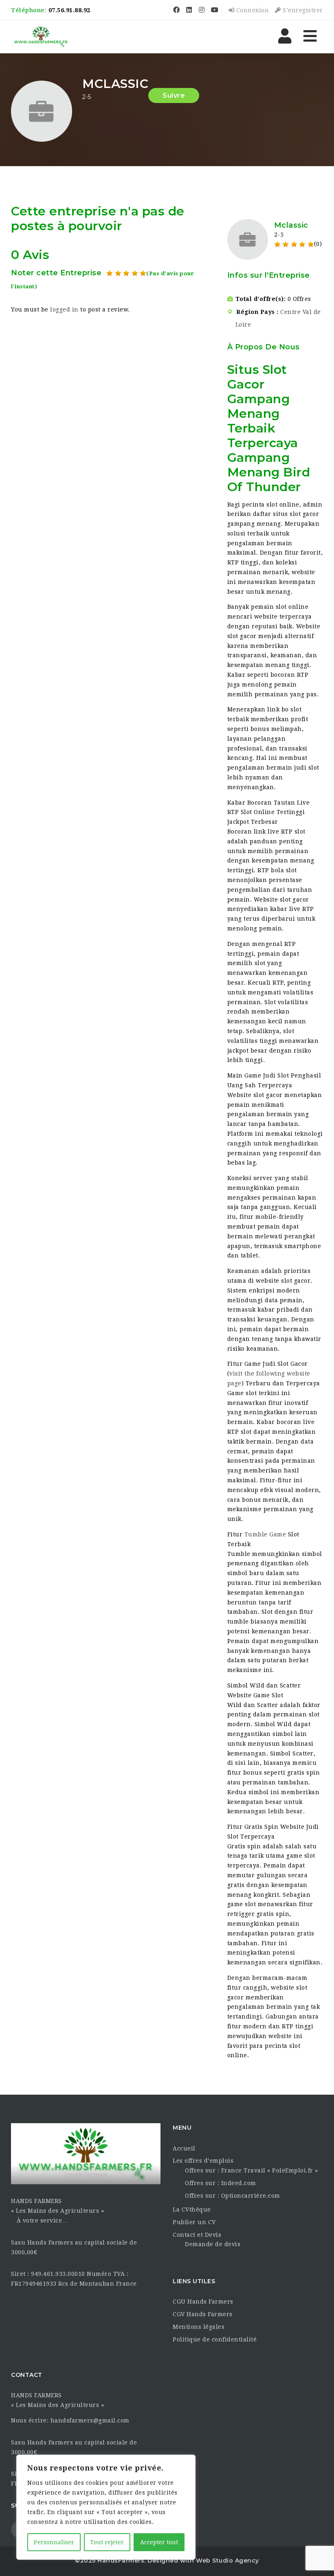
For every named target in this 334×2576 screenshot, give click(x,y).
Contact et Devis (197, 2235)
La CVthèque (192, 2210)
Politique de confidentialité (215, 2339)
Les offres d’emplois (203, 2161)
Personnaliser (54, 2542)
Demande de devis (213, 2244)
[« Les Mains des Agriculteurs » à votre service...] (41, 37)
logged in (64, 309)
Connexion (252, 10)
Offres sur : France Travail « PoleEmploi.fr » (252, 2170)
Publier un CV (194, 2222)
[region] (106, 2507)
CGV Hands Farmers (203, 2314)
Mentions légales (199, 2327)
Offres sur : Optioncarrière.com (233, 2196)
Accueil (184, 2148)
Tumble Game (265, 1534)
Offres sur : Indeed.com (221, 2183)
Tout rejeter (107, 2542)
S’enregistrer (302, 10)
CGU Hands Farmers (203, 2302)
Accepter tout (159, 2542)
